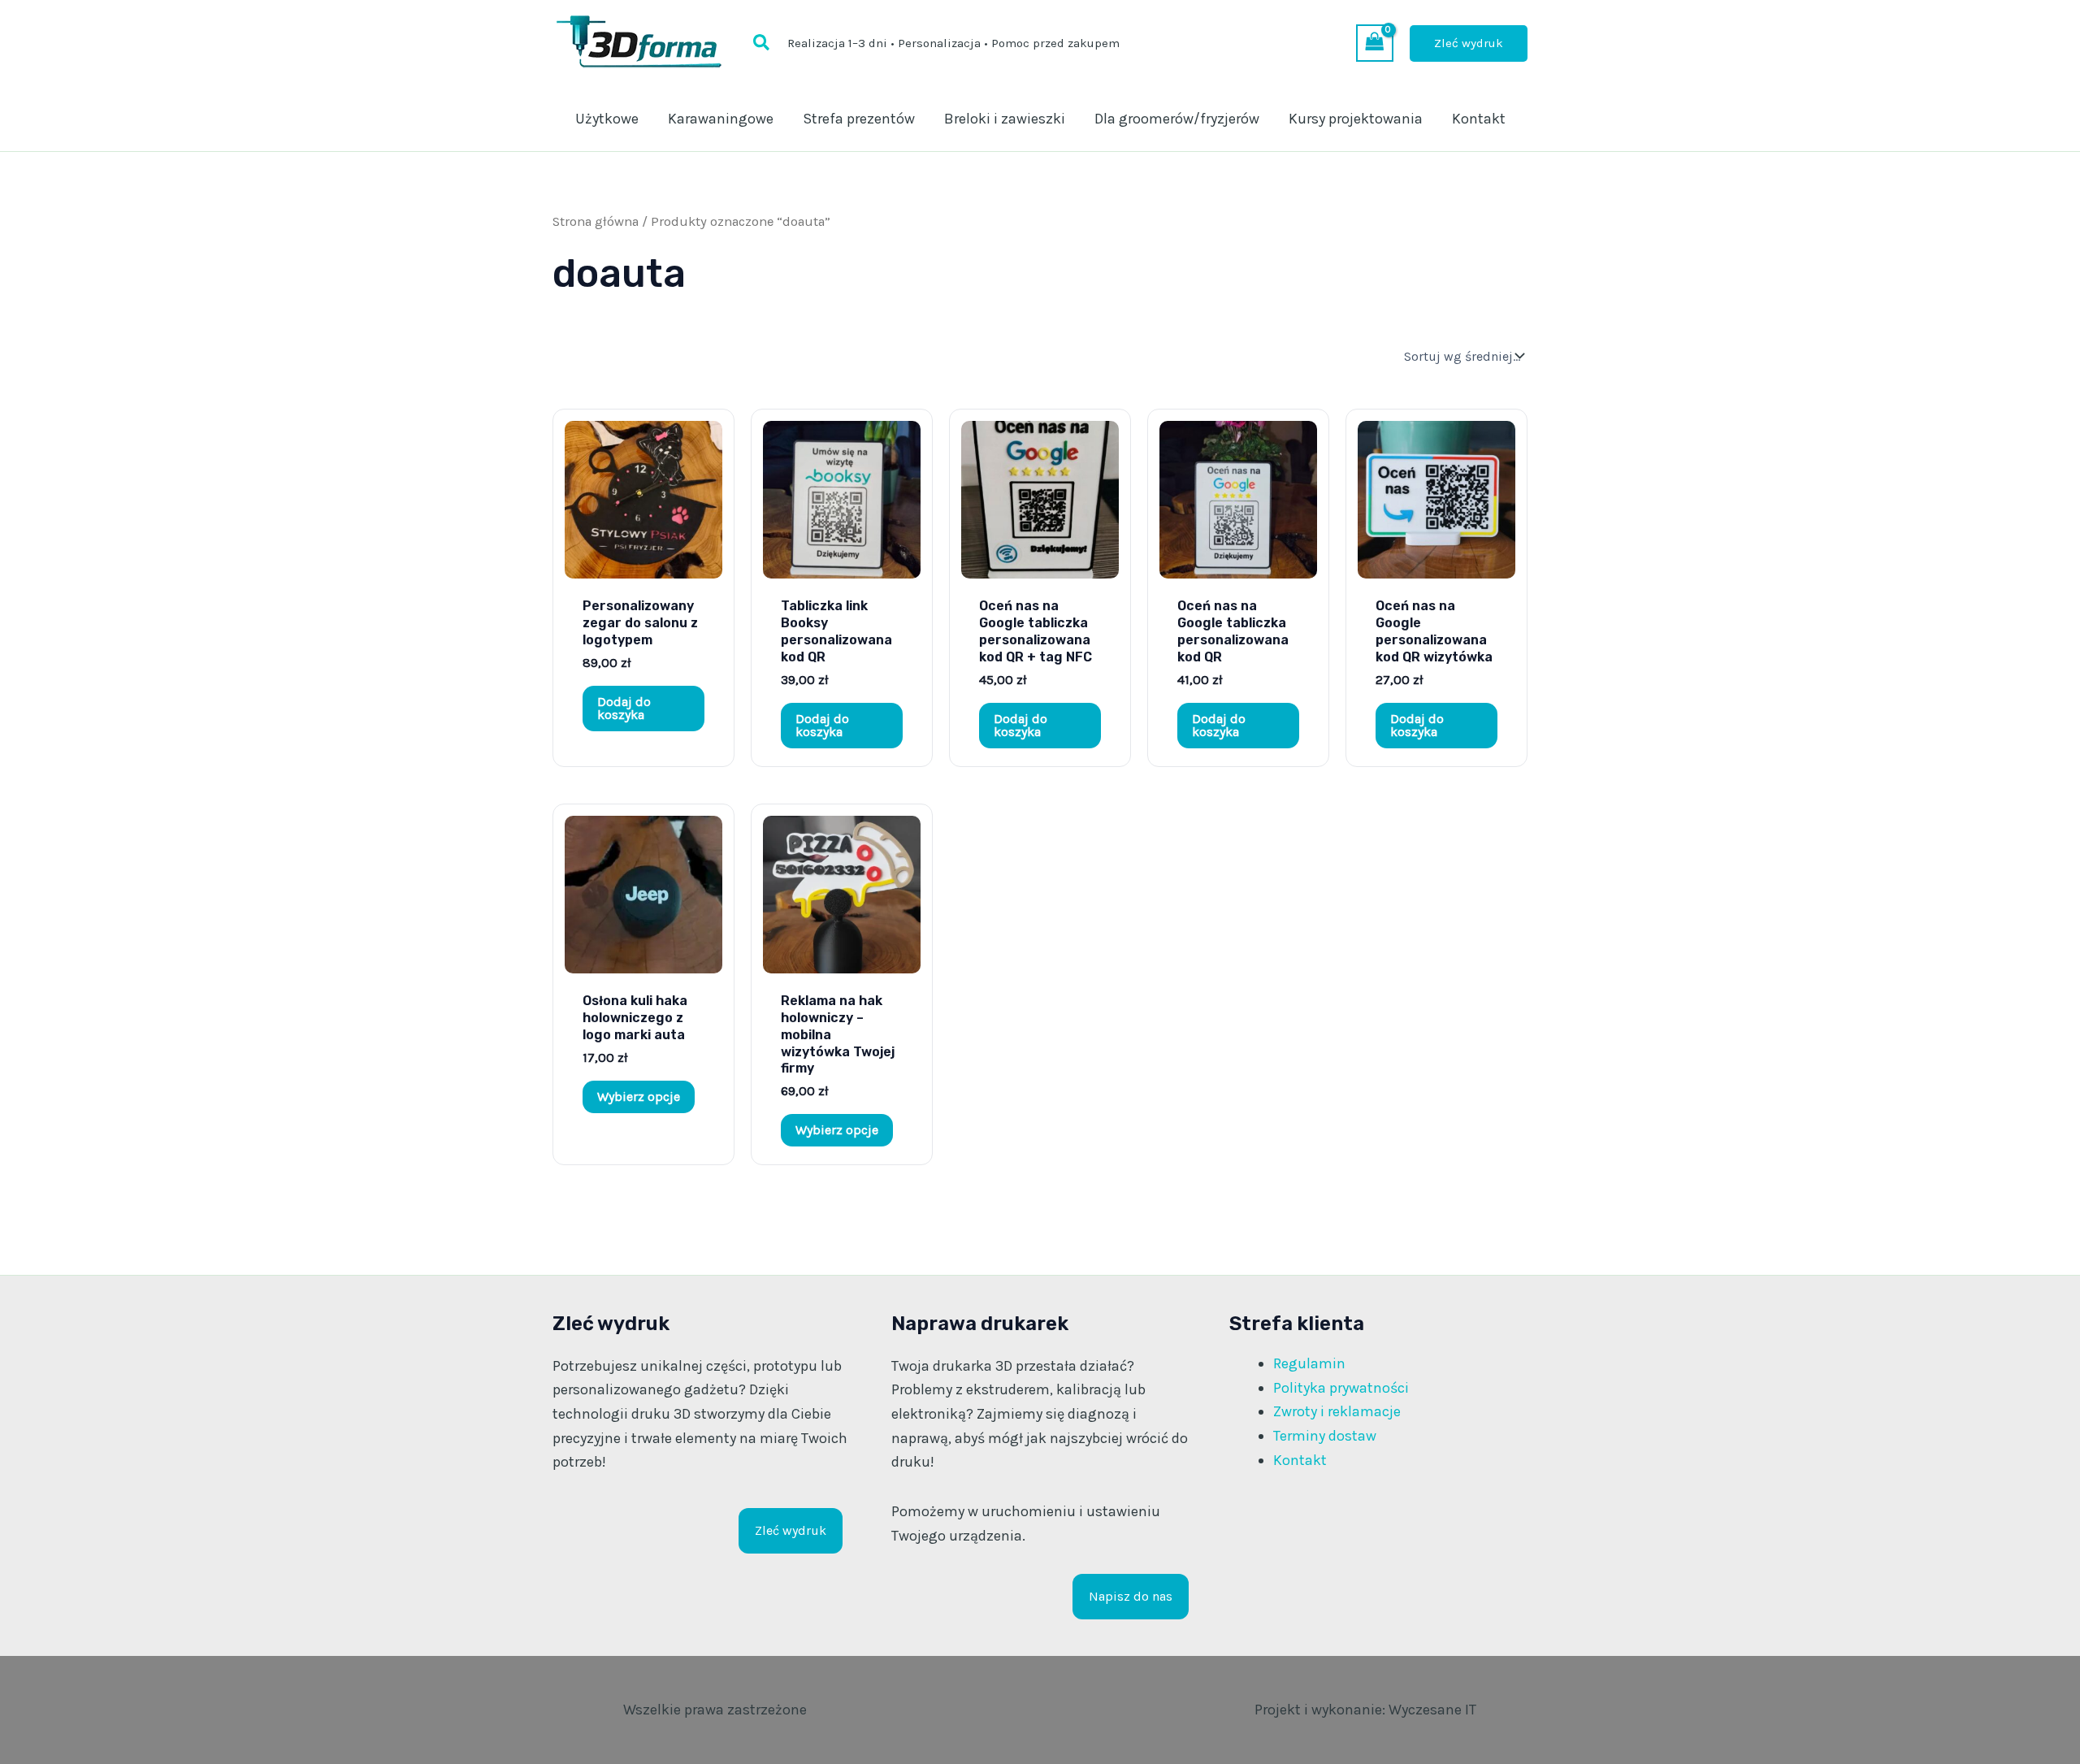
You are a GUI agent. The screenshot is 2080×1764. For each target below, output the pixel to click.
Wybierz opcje (639, 1097)
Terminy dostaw (1325, 1436)
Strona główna (596, 221)
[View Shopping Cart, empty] (1375, 43)
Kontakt (1300, 1460)
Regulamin (1309, 1363)
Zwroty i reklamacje (1337, 1411)
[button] (762, 43)
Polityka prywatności (1341, 1388)
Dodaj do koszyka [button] (624, 708)
